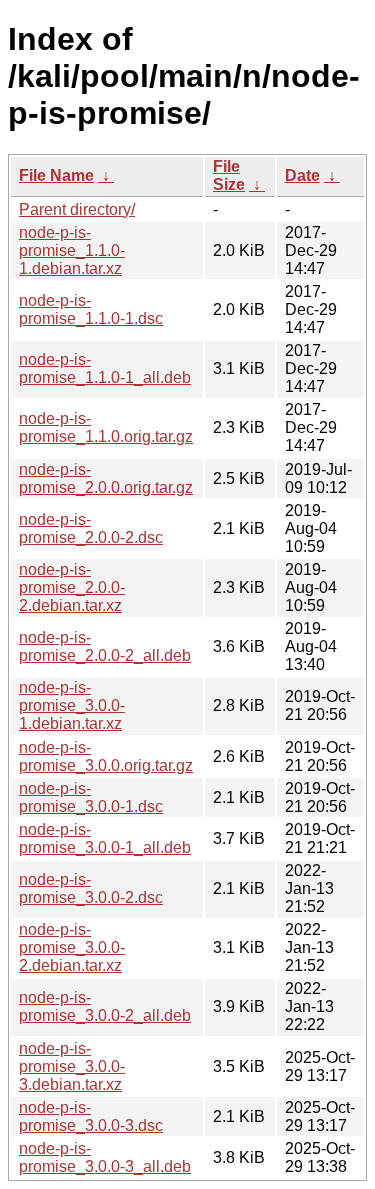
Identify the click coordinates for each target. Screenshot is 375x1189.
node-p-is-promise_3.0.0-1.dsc (91, 797)
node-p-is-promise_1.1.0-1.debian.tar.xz (72, 250)
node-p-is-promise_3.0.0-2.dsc (91, 888)
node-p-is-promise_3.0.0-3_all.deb (105, 1157)
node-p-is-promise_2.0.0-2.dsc (91, 528)
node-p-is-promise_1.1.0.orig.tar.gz (106, 427)
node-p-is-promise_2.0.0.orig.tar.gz (106, 478)
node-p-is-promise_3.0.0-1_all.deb (105, 838)
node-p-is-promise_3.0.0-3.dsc (91, 1116)
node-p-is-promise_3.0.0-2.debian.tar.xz (72, 947)
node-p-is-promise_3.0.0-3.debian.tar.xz (72, 1066)
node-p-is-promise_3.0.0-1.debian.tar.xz (72, 705)
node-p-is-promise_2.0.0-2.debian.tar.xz (72, 587)
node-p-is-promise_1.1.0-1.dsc (91, 309)
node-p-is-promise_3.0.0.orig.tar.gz (106, 756)
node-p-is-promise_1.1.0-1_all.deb (105, 368)
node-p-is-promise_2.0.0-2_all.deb (105, 646)
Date (302, 175)
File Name (56, 175)
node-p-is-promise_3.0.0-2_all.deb (105, 1006)
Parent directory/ (77, 209)
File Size (229, 175)
